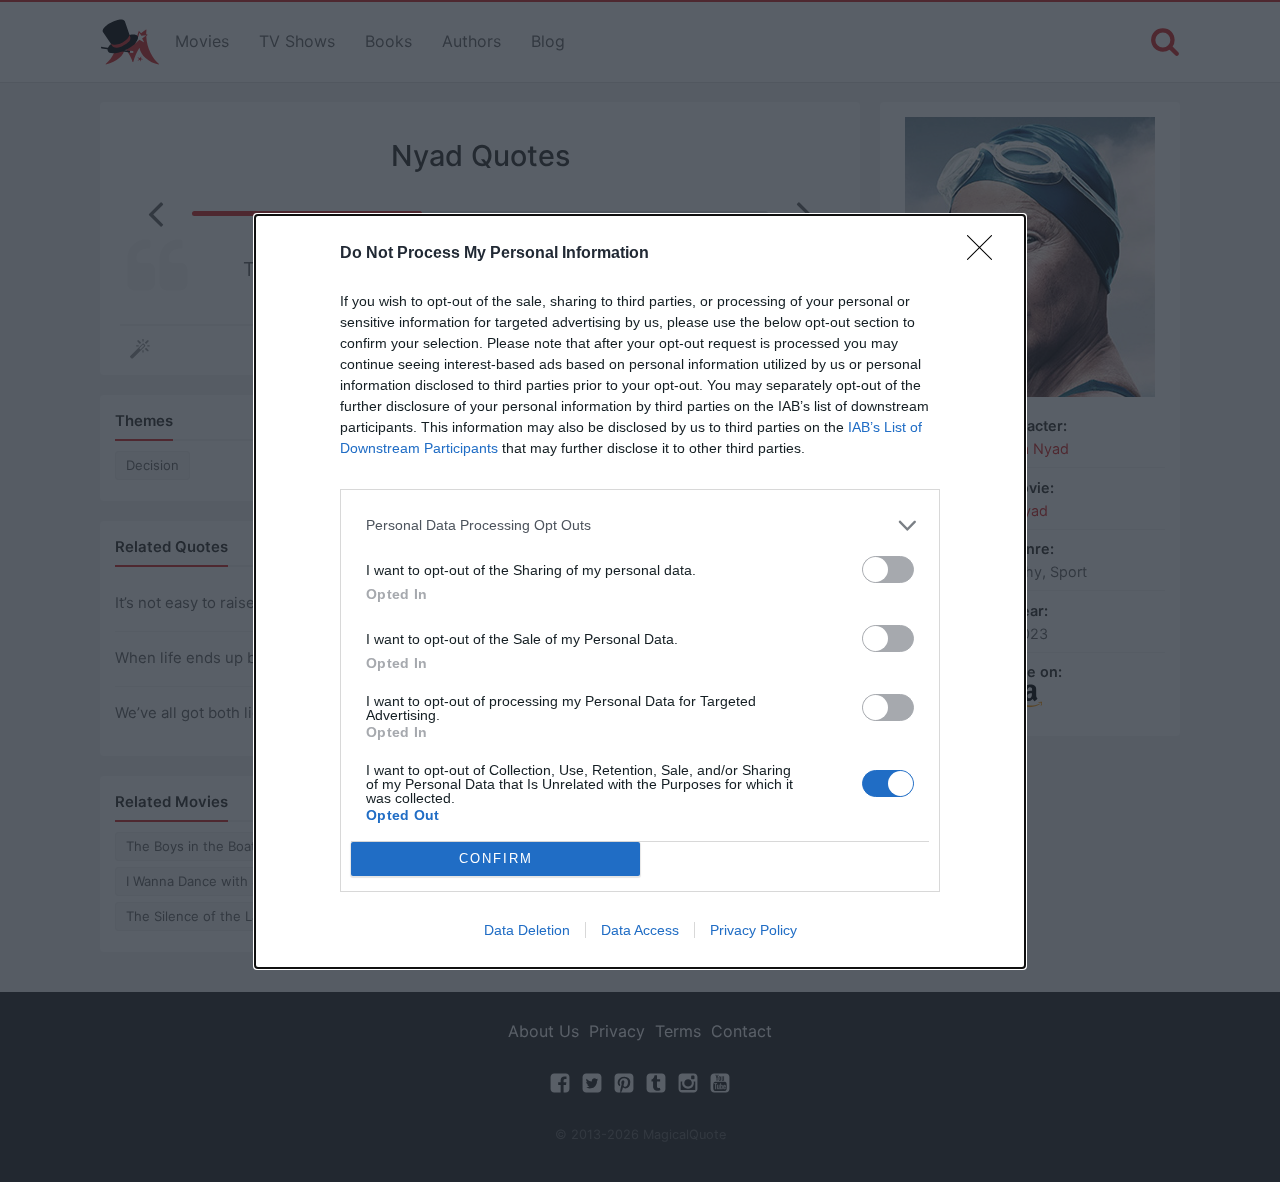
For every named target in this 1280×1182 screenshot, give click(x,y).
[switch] (888, 569)
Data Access (640, 930)
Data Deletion (527, 930)
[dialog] (640, 591)
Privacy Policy (753, 930)
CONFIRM (496, 858)
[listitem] (640, 525)
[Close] (986, 254)
